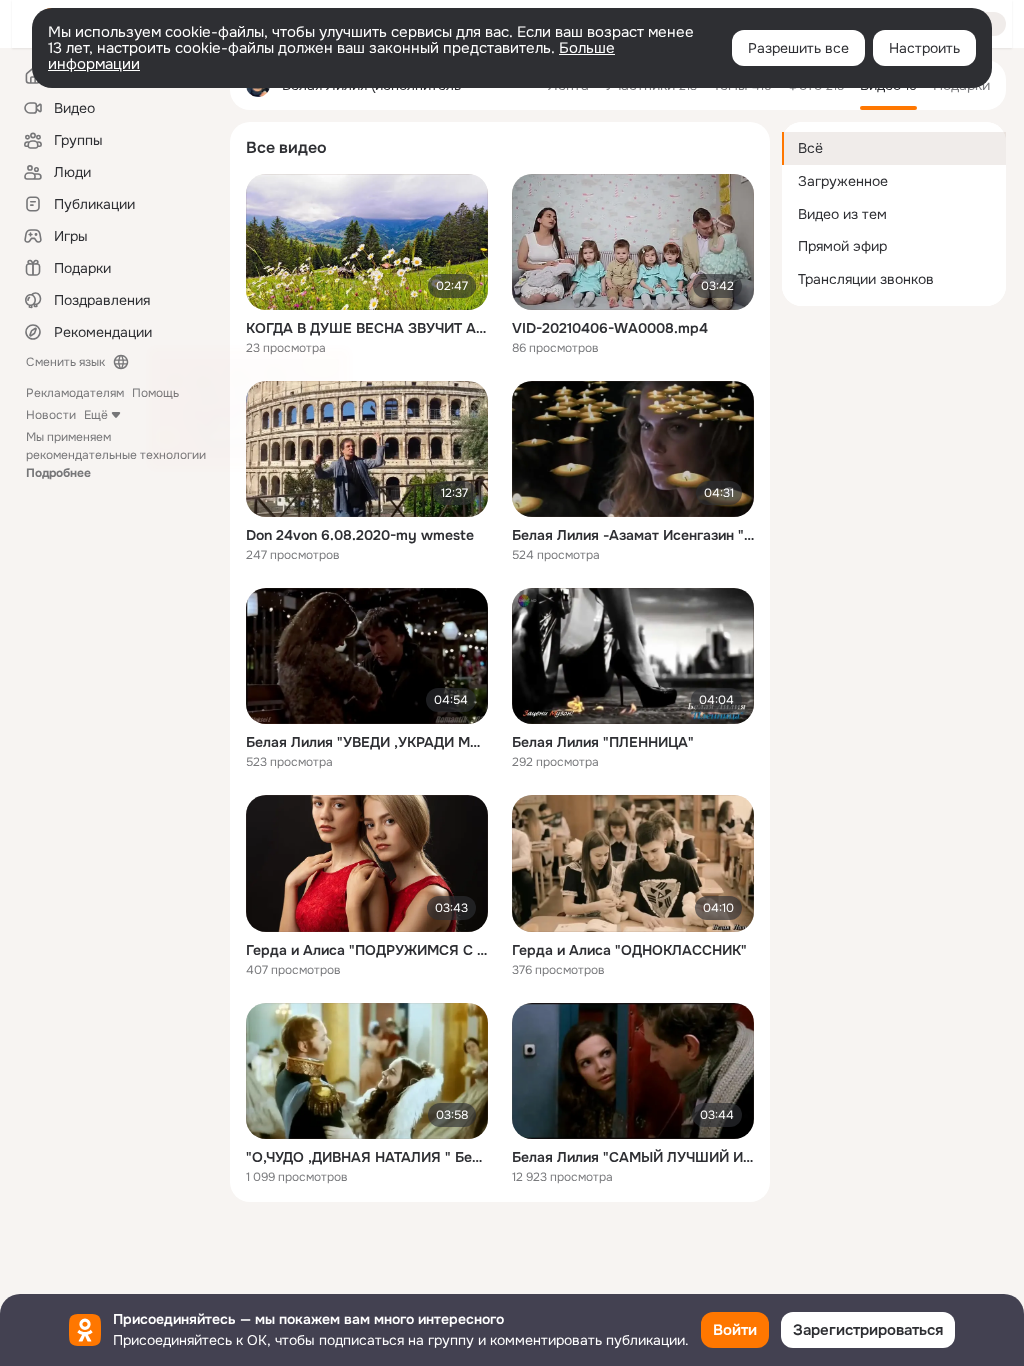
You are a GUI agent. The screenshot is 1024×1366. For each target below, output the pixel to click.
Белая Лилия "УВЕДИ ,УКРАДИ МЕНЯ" (367, 742)
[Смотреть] (367, 242)
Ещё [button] (96, 415)
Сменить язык (65, 362)
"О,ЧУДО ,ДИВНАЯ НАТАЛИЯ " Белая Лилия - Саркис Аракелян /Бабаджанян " (367, 1157)
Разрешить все (798, 48)
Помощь (155, 393)
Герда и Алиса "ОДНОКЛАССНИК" (629, 950)
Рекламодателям (75, 393)
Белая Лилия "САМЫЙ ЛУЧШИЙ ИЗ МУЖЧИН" (633, 1157)
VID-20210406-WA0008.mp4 (610, 328)
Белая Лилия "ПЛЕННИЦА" (603, 742)
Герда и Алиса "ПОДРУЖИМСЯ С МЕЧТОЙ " (367, 950)
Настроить (924, 48)
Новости (51, 415)
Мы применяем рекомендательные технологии (116, 455)
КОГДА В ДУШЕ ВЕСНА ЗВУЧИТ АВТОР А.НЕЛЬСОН (367, 328)
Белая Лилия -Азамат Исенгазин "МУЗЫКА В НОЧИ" (633, 535)
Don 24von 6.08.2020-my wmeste (360, 535)
